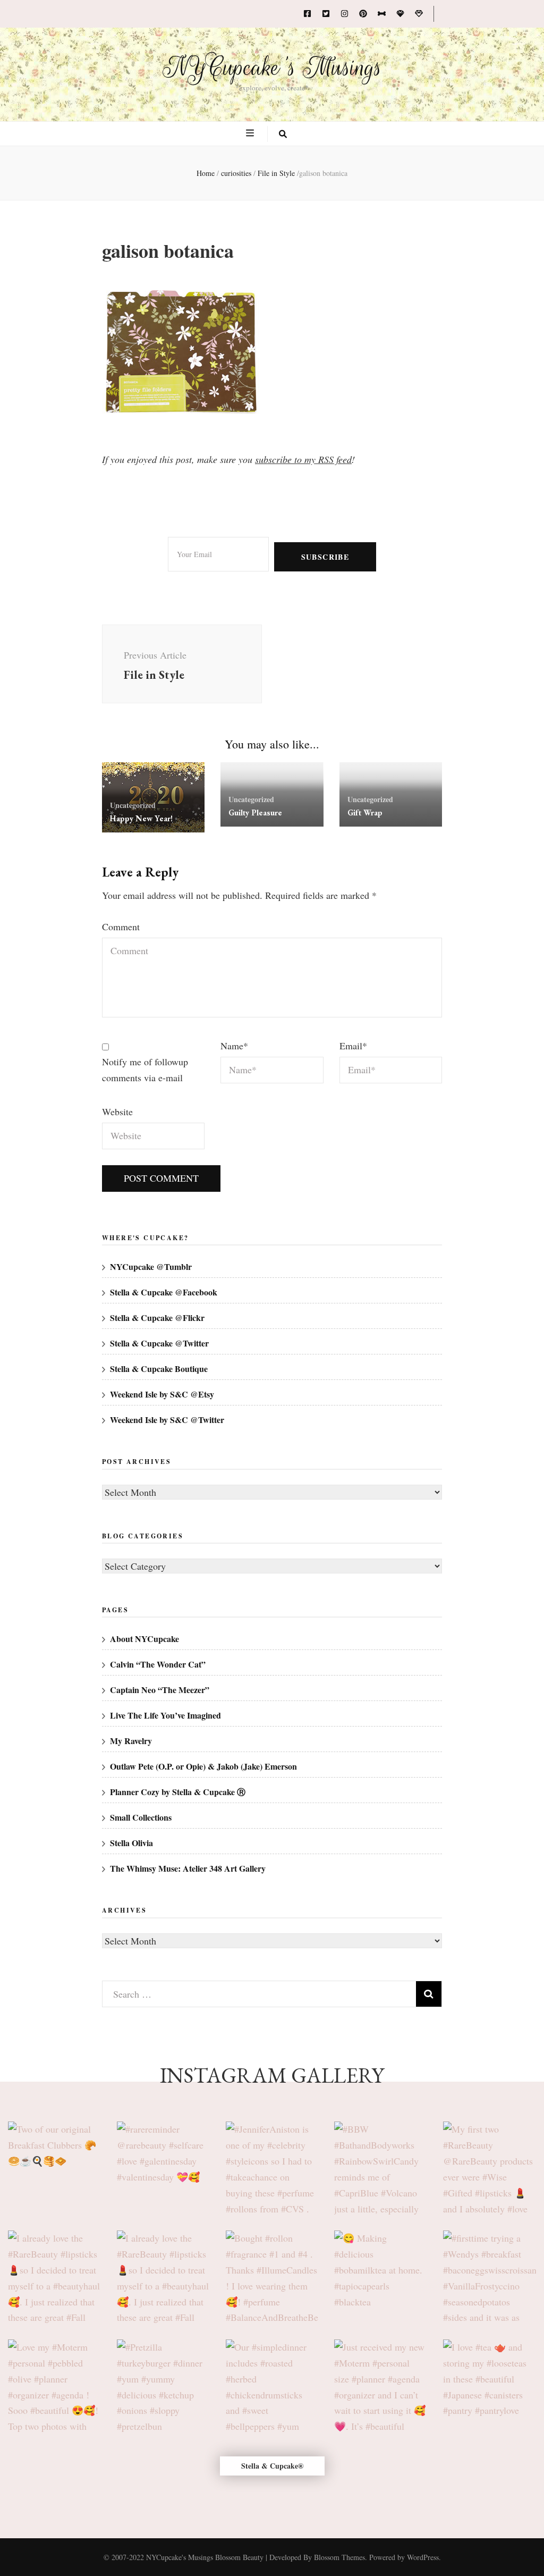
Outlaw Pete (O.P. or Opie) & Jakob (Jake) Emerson (203, 1766)
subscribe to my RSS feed (303, 459)
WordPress (423, 2557)
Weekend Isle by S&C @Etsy (162, 1394)
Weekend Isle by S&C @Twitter (167, 1420)
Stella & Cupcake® (272, 2466)
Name (234, 1046)
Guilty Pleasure (255, 813)
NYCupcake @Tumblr (151, 1266)
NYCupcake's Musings (272, 68)
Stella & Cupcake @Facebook (164, 1292)
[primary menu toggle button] (251, 133)
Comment (121, 927)
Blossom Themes (339, 2557)
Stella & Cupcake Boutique (159, 1369)
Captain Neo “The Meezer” (160, 1690)
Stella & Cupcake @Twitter (159, 1343)
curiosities (236, 173)
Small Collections (141, 1817)
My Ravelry (131, 1741)
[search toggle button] (283, 134)
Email (353, 1046)
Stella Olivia (131, 1843)
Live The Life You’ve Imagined (165, 1715)
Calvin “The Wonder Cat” (158, 1664)
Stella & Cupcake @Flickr (157, 1318)
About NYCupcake (144, 1639)
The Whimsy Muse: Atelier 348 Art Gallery (188, 1868)
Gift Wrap (365, 813)
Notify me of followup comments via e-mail (145, 1070)
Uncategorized (133, 805)
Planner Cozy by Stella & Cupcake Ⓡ (178, 1792)
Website (117, 1112)
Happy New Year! (141, 818)
